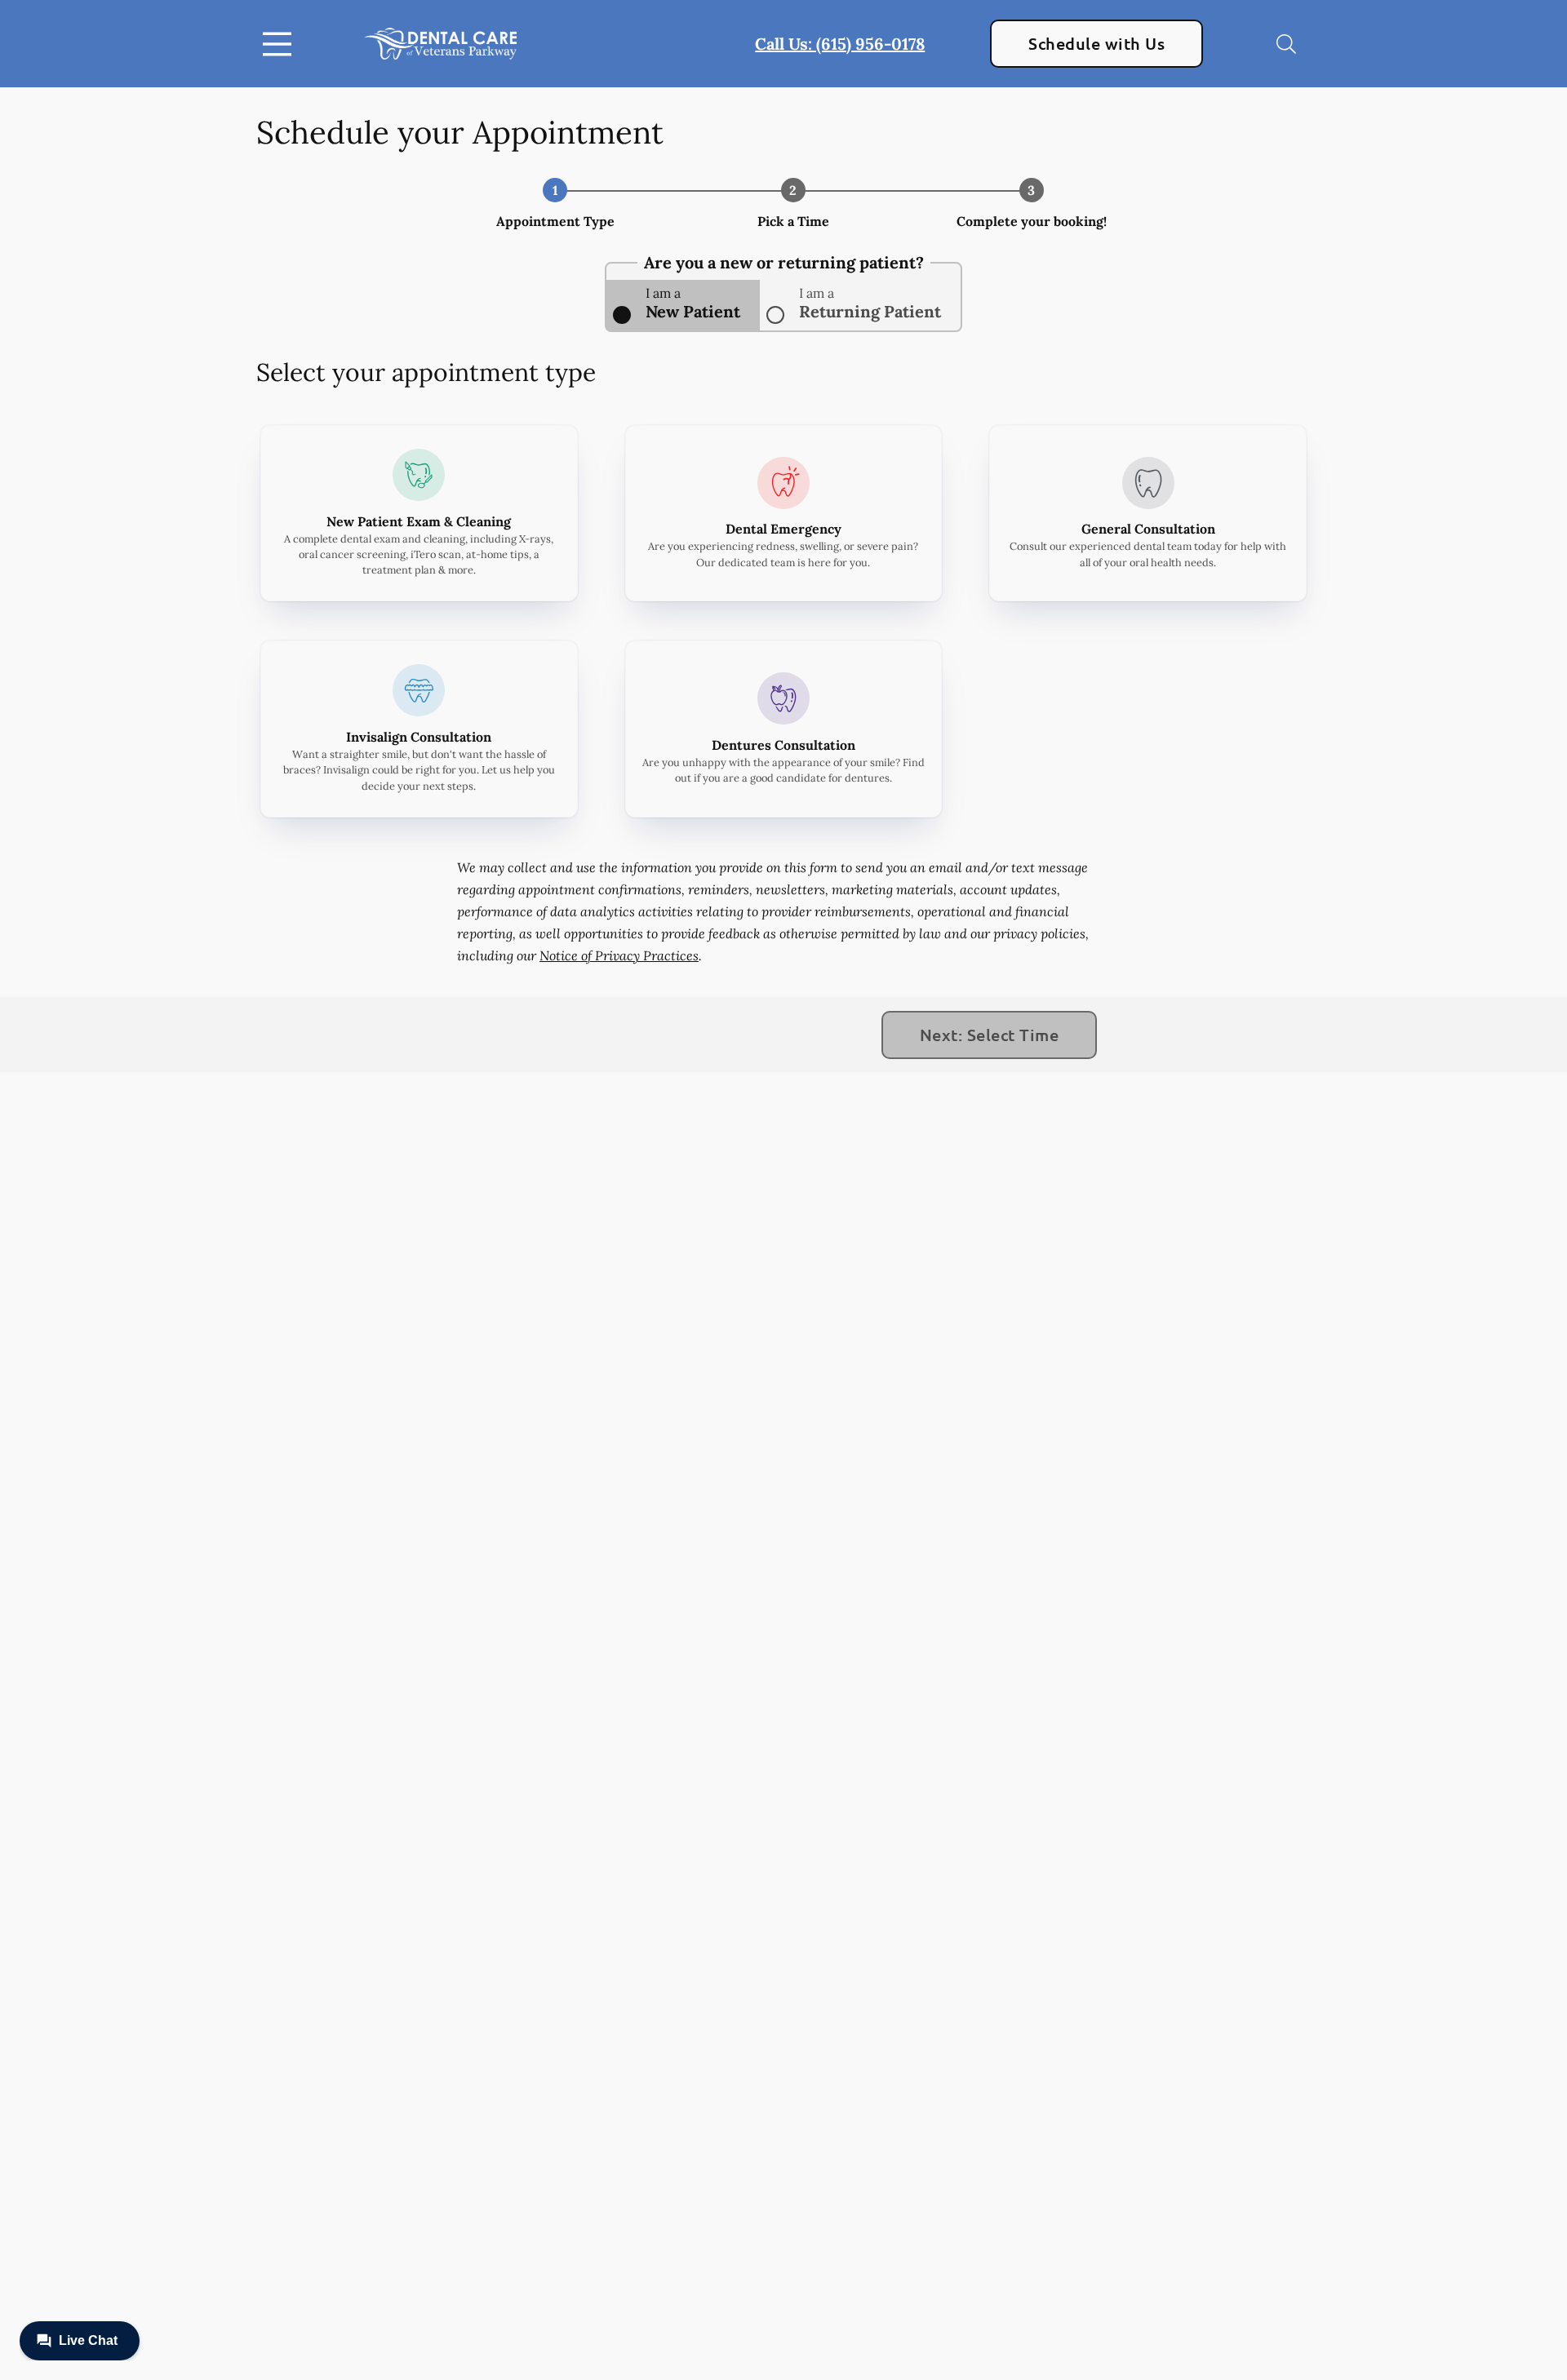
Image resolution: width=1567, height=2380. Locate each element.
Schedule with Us (1096, 43)
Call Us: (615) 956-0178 (840, 44)
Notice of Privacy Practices (619, 955)
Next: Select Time (989, 1035)
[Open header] (281, 44)
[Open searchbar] (1286, 44)
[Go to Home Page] (440, 44)
